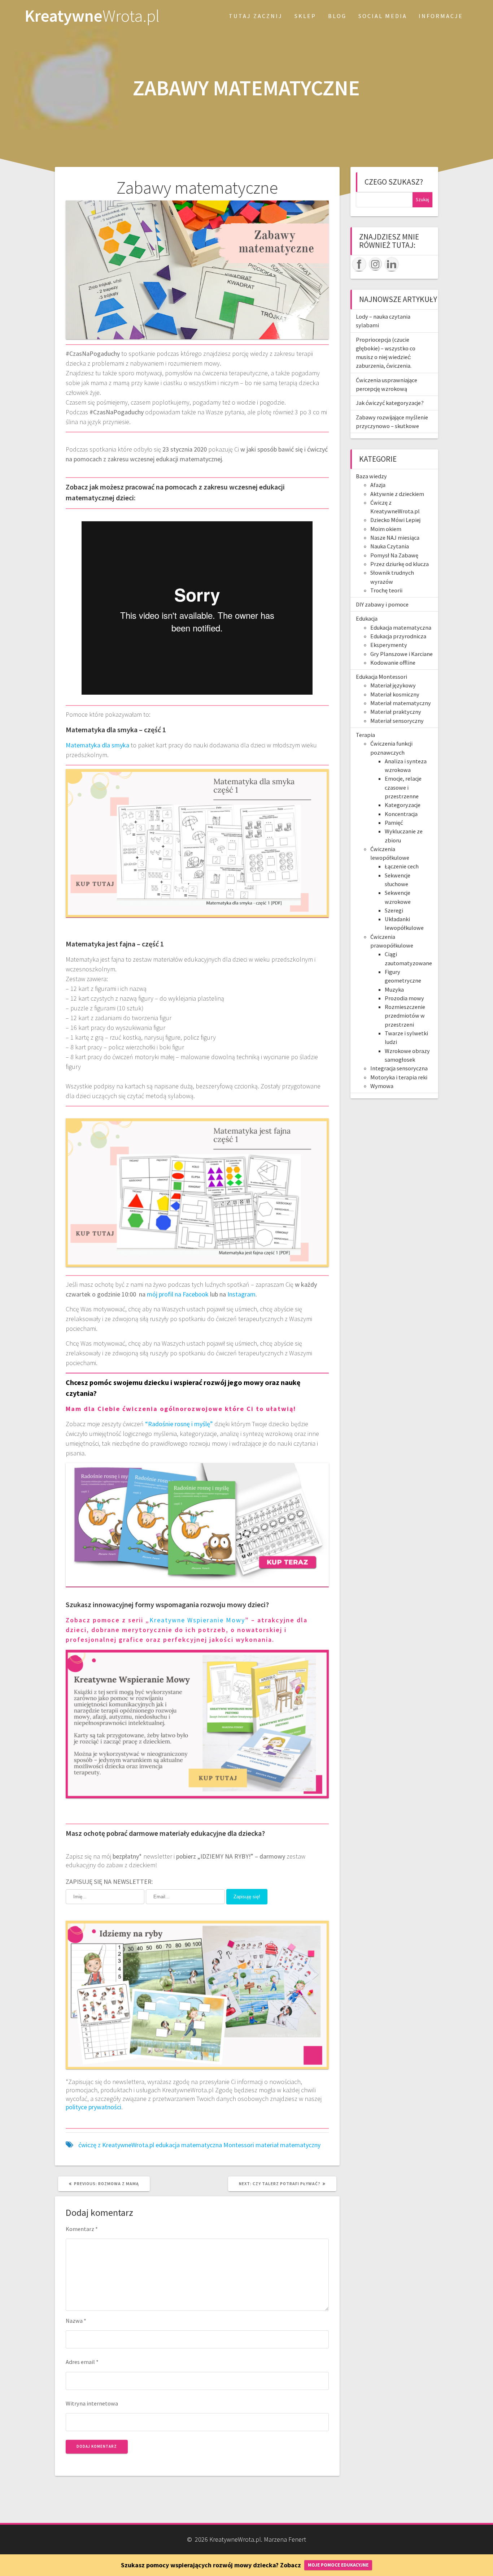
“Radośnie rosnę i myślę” (179, 1424)
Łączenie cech (402, 866)
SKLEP (305, 16)
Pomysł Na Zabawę (394, 555)
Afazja (378, 485)
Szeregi (394, 910)
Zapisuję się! (247, 1897)
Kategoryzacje (403, 805)
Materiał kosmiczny (395, 694)
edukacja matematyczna (189, 2145)
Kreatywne (92, 16)
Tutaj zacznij (256, 16)
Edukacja (367, 618)
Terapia (365, 735)
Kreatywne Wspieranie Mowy (197, 1620)
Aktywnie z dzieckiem (397, 494)
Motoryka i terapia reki (399, 1077)
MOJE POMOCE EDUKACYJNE (338, 2565)
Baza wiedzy (371, 476)
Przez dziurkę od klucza (400, 564)
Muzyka (394, 989)
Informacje (441, 16)
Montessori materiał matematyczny (272, 2145)
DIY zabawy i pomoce (382, 604)
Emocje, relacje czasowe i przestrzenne (403, 787)
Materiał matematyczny (401, 703)
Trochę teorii (386, 590)
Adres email (82, 2362)
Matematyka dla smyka (97, 745)
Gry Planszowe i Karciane (402, 654)
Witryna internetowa (92, 2403)
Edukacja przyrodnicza (398, 636)
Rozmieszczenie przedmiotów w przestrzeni (405, 1016)
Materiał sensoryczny (397, 721)
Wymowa (382, 1086)
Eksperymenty (389, 645)
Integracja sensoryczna (399, 1068)
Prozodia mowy (404, 998)
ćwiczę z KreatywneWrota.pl (116, 2145)
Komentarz (82, 2229)
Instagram (241, 1294)
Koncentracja (401, 814)
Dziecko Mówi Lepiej (395, 520)
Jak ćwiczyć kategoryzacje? (390, 403)
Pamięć (394, 823)
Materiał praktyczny (396, 712)
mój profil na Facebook (178, 1294)
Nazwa (76, 2321)
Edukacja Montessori (381, 677)
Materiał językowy (393, 685)
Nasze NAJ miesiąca (395, 538)
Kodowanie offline (393, 663)
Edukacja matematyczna (401, 627)
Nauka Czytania (390, 546)
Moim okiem (386, 529)
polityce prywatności (93, 2107)
